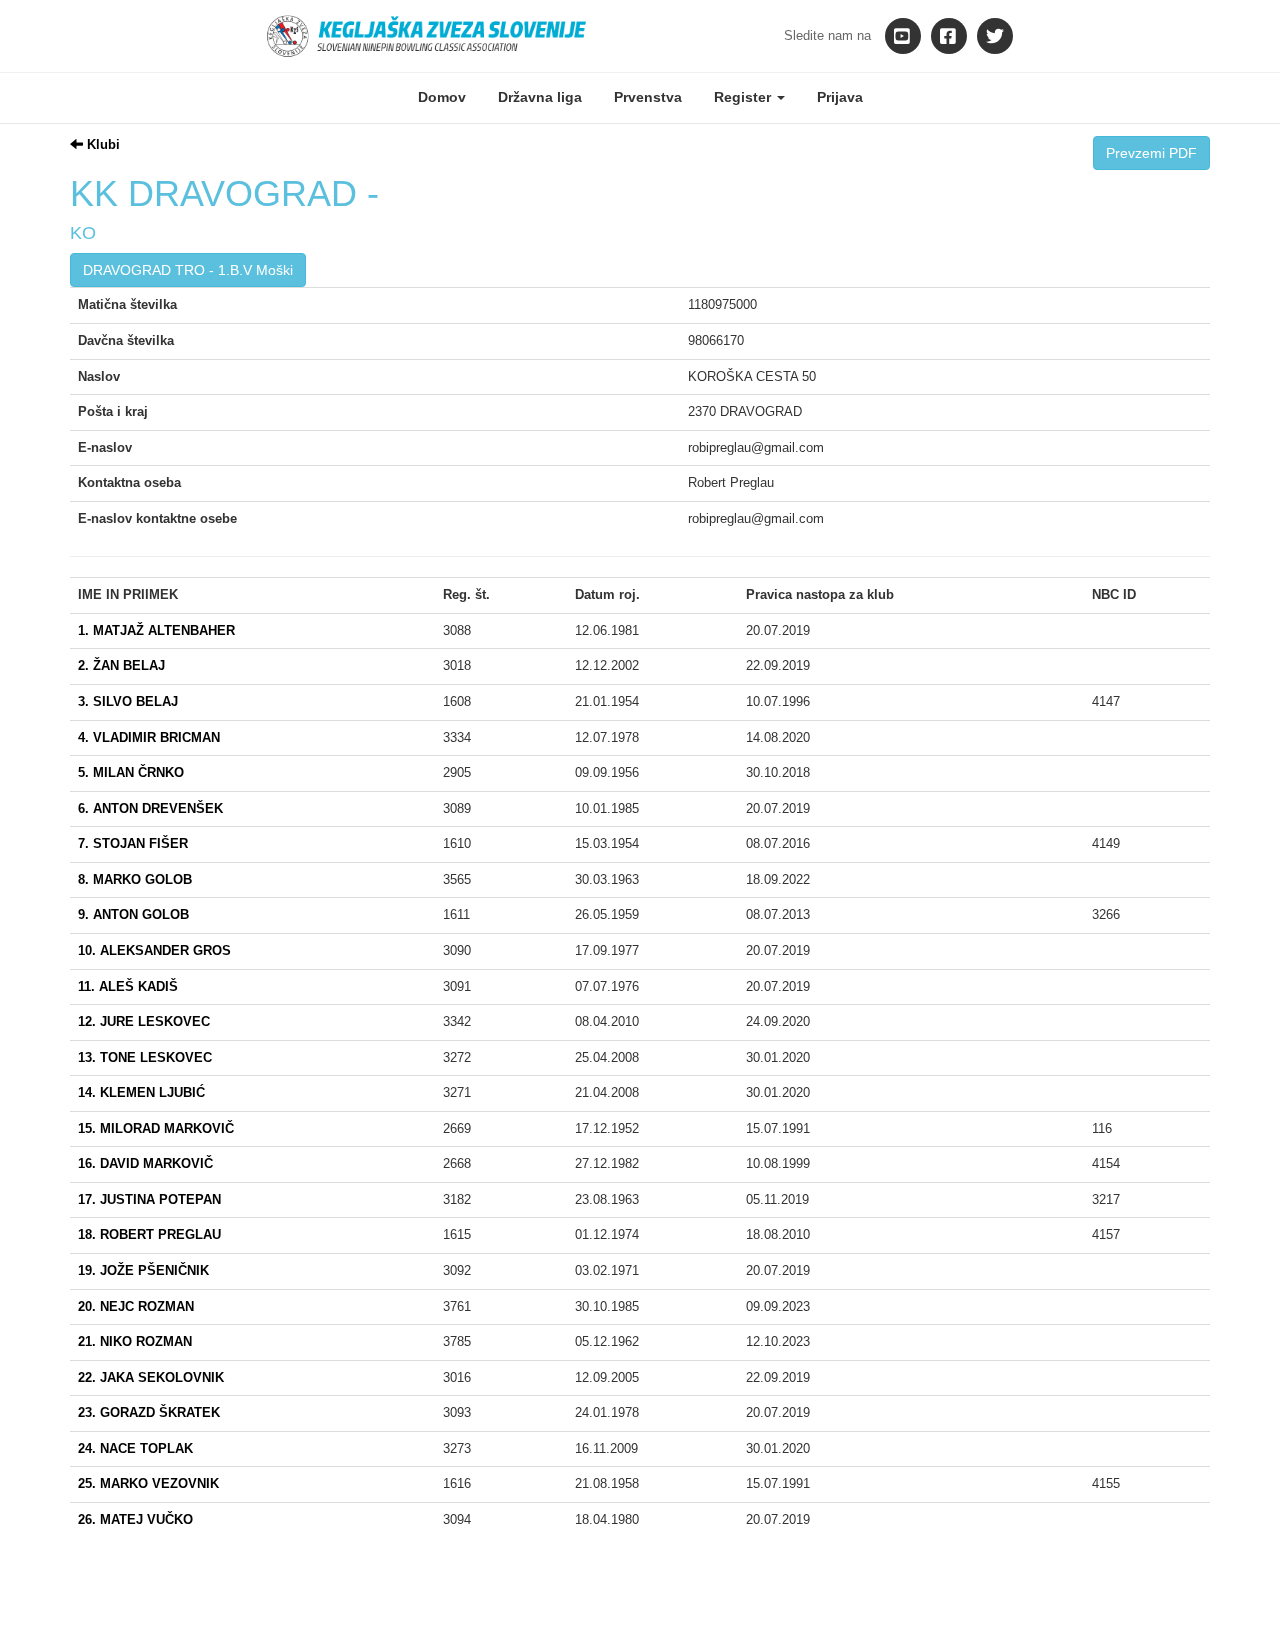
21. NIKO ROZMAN (135, 1341)
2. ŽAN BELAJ (121, 665)
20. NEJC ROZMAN (136, 1306)
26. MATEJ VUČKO (135, 1519)
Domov (442, 97)
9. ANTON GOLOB (133, 914)
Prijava (840, 97)
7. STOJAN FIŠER (133, 843)
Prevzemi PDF (1151, 153)
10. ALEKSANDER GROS (154, 950)
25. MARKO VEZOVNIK (148, 1483)
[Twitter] (995, 36)
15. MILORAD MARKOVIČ (156, 1128)
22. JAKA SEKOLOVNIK (151, 1377)
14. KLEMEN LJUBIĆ (141, 1092)
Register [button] (744, 97)
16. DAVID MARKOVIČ (145, 1163)
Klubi (101, 144)
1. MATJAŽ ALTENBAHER (156, 630)
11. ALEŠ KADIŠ (128, 986)
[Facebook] (949, 36)
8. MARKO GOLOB (135, 879)
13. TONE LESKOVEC (145, 1057)
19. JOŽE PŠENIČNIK (143, 1270)
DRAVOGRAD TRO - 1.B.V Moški (188, 270)
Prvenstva (648, 97)
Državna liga (540, 97)
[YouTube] (903, 36)
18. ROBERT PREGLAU (149, 1234)
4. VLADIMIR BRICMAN (149, 737)
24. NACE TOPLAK (135, 1448)
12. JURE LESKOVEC (144, 1021)
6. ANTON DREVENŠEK (150, 808)
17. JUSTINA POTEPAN (149, 1199)
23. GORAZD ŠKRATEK (149, 1412)
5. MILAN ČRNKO (131, 772)
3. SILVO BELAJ (128, 701)
